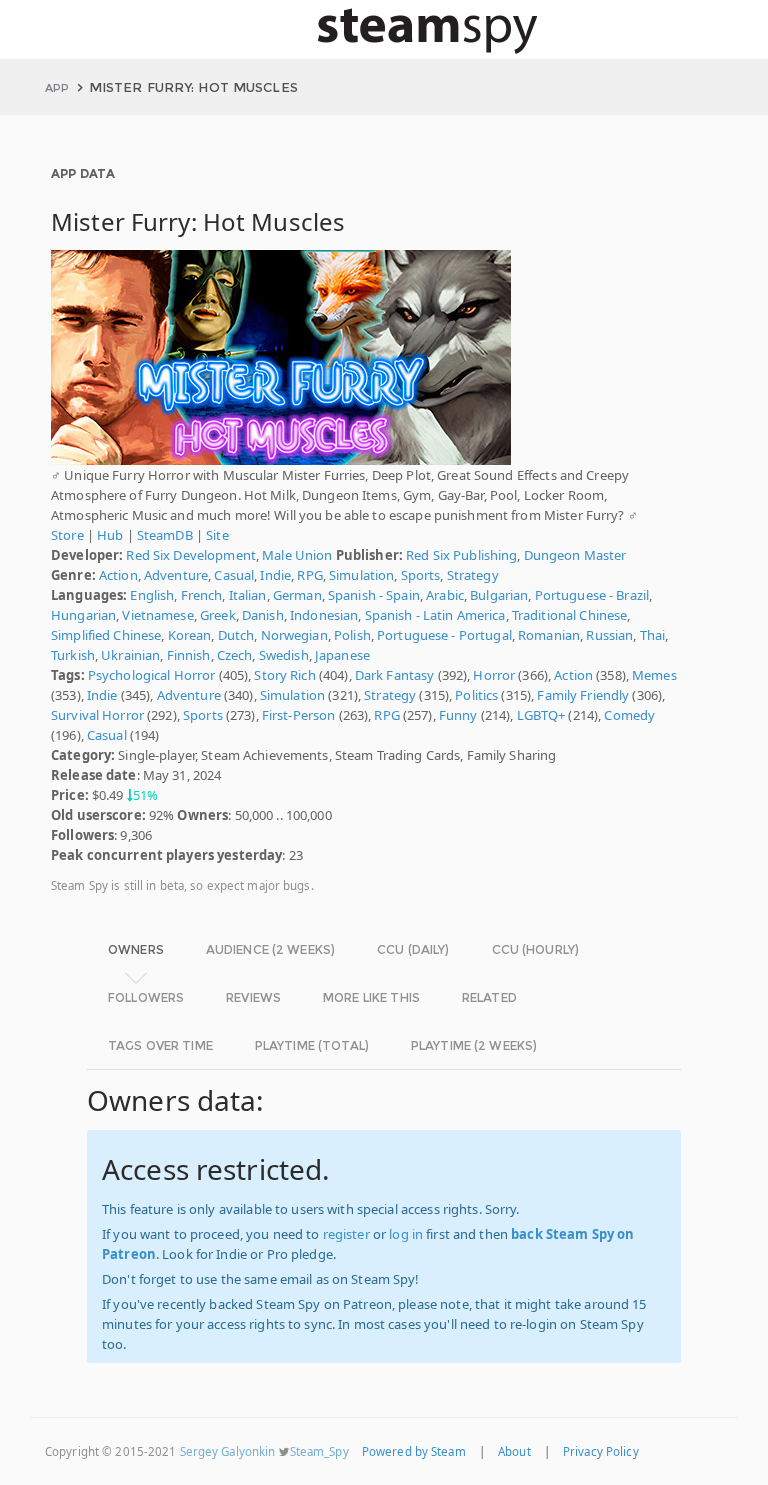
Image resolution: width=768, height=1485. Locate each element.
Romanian (549, 635)
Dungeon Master (575, 555)
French (202, 595)
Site (217, 535)
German (297, 595)
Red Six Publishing (461, 555)
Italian (248, 595)
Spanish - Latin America (435, 615)
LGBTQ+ (541, 715)
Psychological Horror (152, 675)
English (152, 595)
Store (67, 535)
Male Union (297, 555)
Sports (421, 575)
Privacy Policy (601, 1451)
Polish (352, 635)
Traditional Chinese (569, 615)
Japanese (342, 655)
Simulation (361, 575)
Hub (110, 535)
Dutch (236, 635)
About (514, 1451)
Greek (218, 615)
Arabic (445, 595)
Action (118, 575)
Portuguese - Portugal (444, 635)
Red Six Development (190, 555)
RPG (309, 575)
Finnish (189, 655)
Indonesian (324, 615)
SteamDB (165, 535)
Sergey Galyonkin (228, 1451)
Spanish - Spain (374, 595)
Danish (263, 615)
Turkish (73, 655)
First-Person (299, 715)
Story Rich (284, 675)
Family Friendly (583, 695)
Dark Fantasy (395, 675)
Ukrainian (130, 655)
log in (406, 1234)
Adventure (176, 575)
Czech (235, 655)
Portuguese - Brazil (592, 595)
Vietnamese (157, 615)
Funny (458, 715)
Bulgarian (499, 595)
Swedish (284, 655)
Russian (609, 635)
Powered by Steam (414, 1451)
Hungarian (83, 615)
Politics (476, 695)
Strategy (473, 575)
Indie (275, 575)
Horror (494, 675)
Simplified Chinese (106, 635)
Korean (190, 635)
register (346, 1234)
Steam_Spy (319, 1451)
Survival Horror (97, 715)
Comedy (629, 715)
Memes (654, 675)
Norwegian (294, 635)
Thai (653, 635)
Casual (234, 575)
